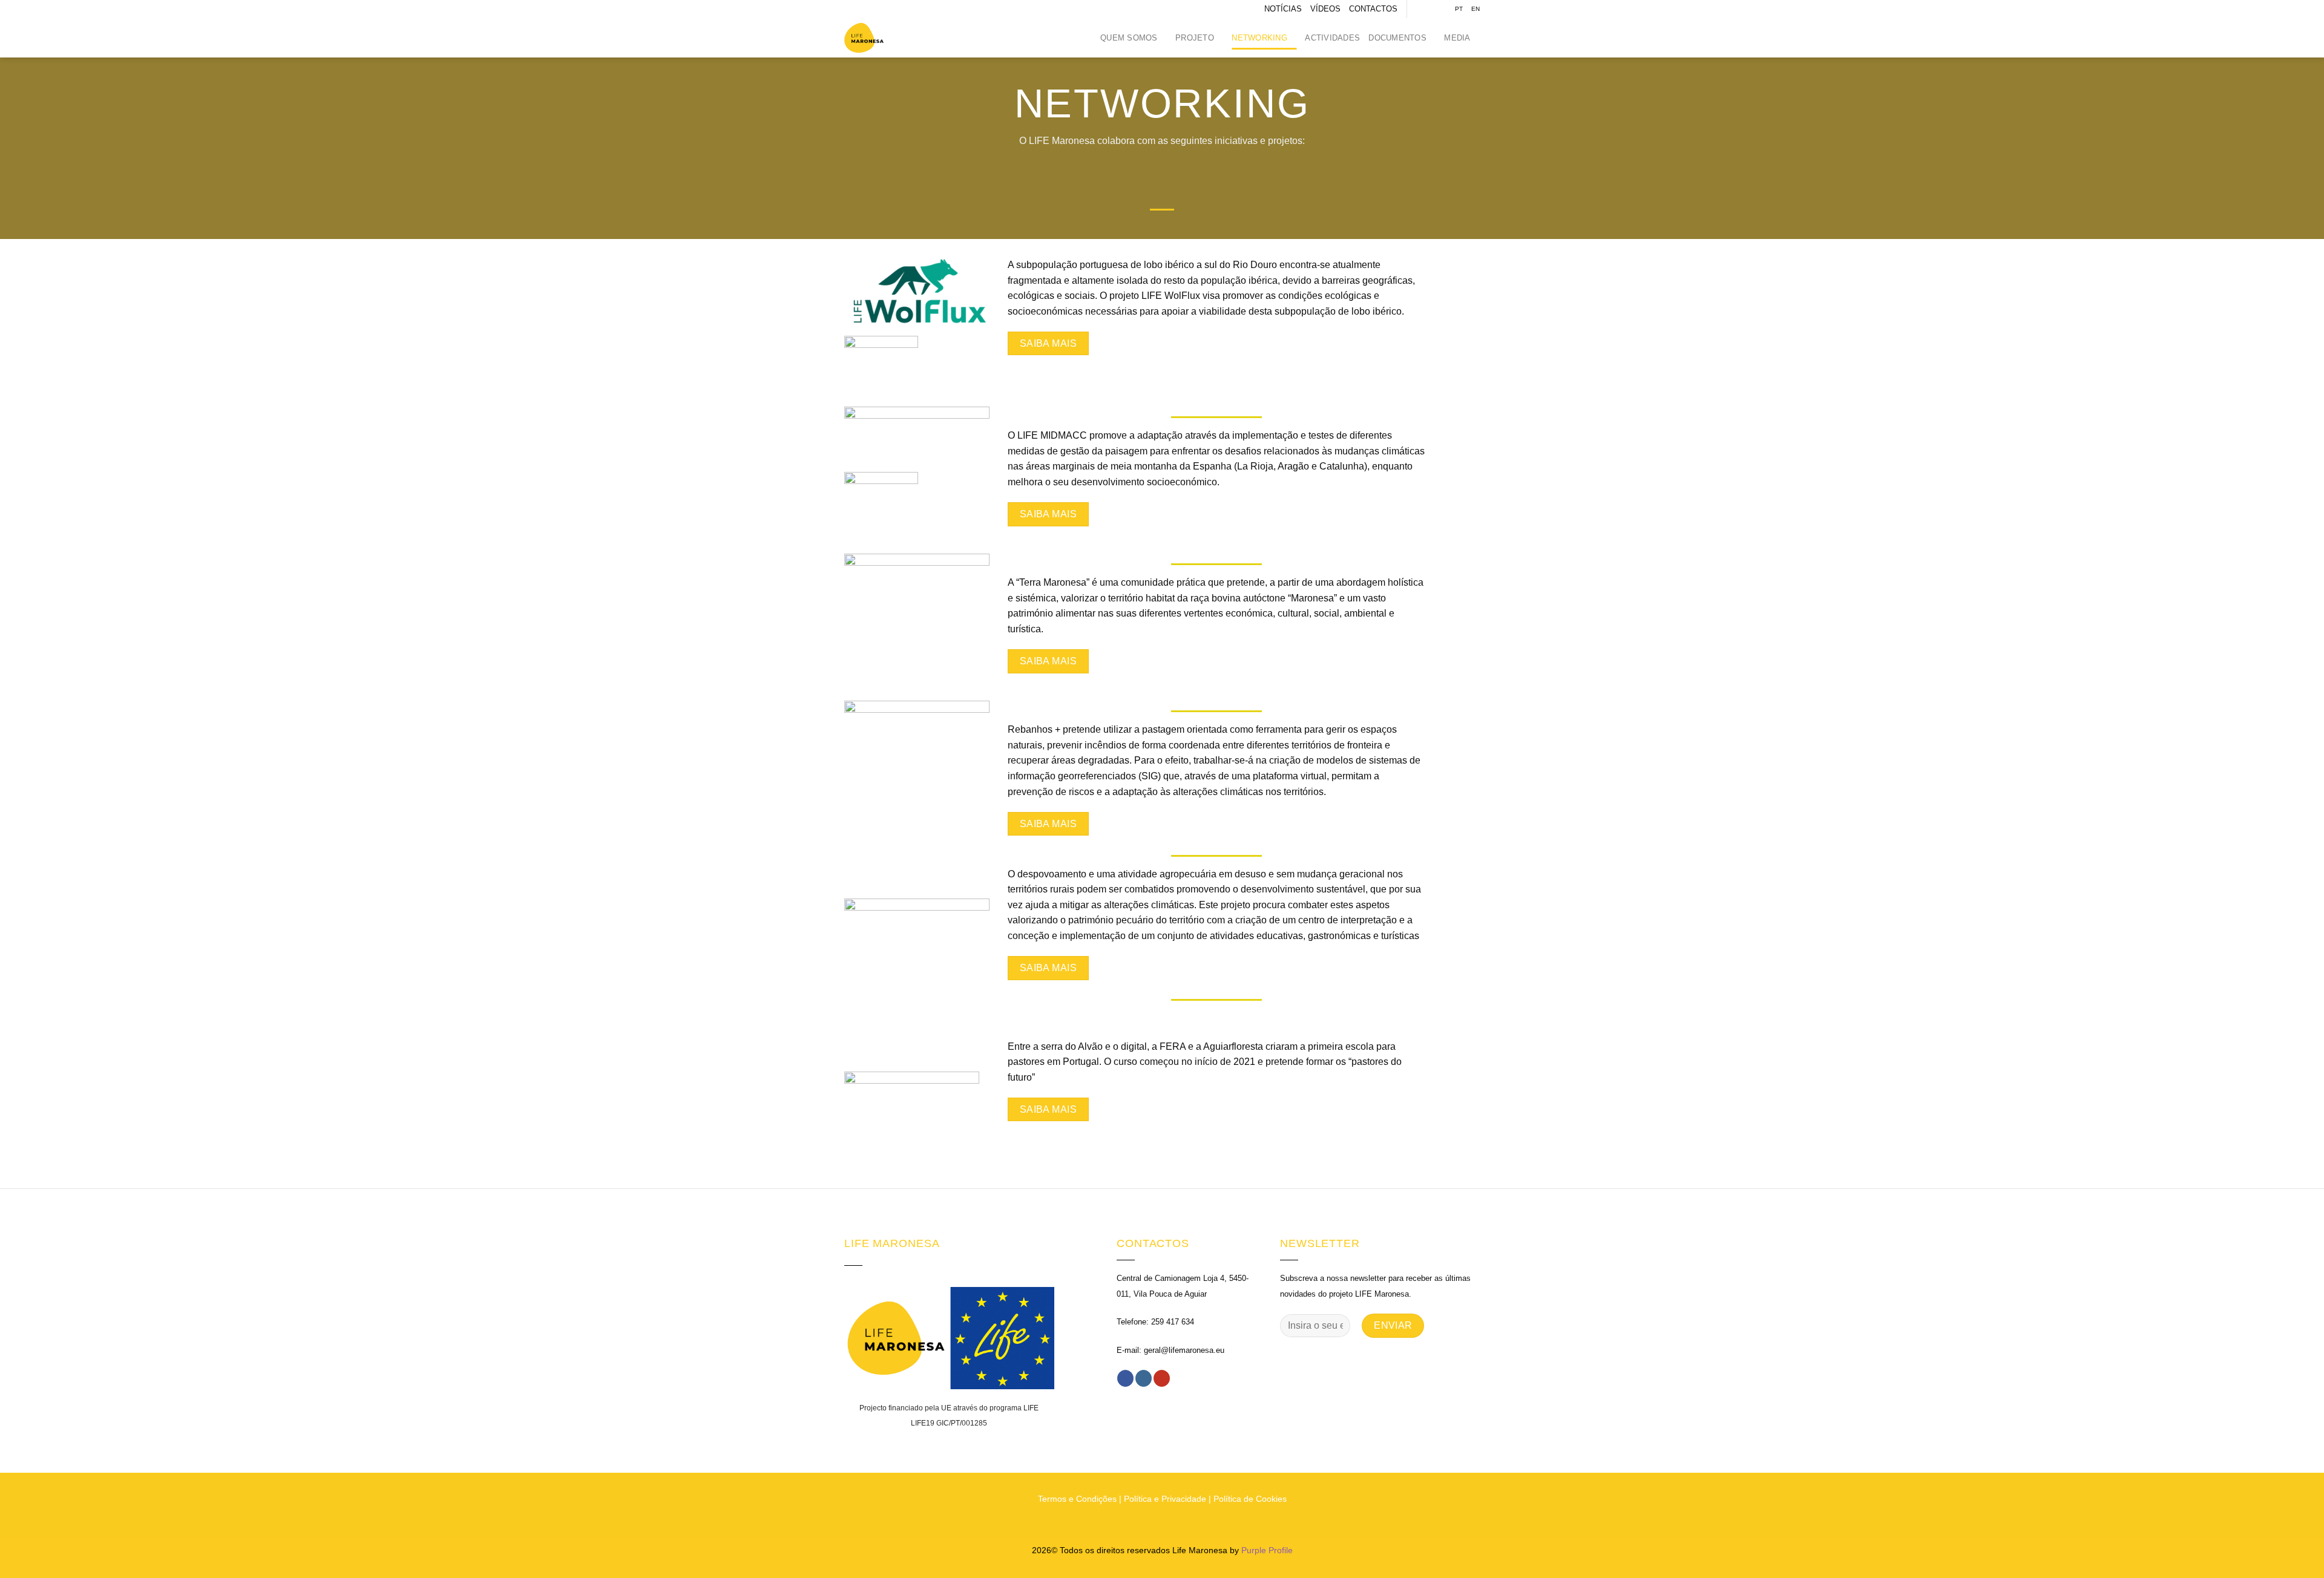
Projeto (1195, 38)
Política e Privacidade (1165, 1499)
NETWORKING (1259, 38)
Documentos (1397, 38)
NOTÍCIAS (1283, 9)
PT (1459, 9)
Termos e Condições (1077, 1499)
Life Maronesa (1200, 1550)
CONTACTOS (1373, 9)
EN (1475, 9)
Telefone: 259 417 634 (1155, 1322)
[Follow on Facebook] (1417, 9)
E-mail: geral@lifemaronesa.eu (1170, 1350)
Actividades (1332, 38)
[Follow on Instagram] (1429, 9)
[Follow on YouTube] (1440, 9)
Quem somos (1129, 38)
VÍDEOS (1325, 9)
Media (1457, 38)
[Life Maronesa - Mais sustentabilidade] (875, 38)
